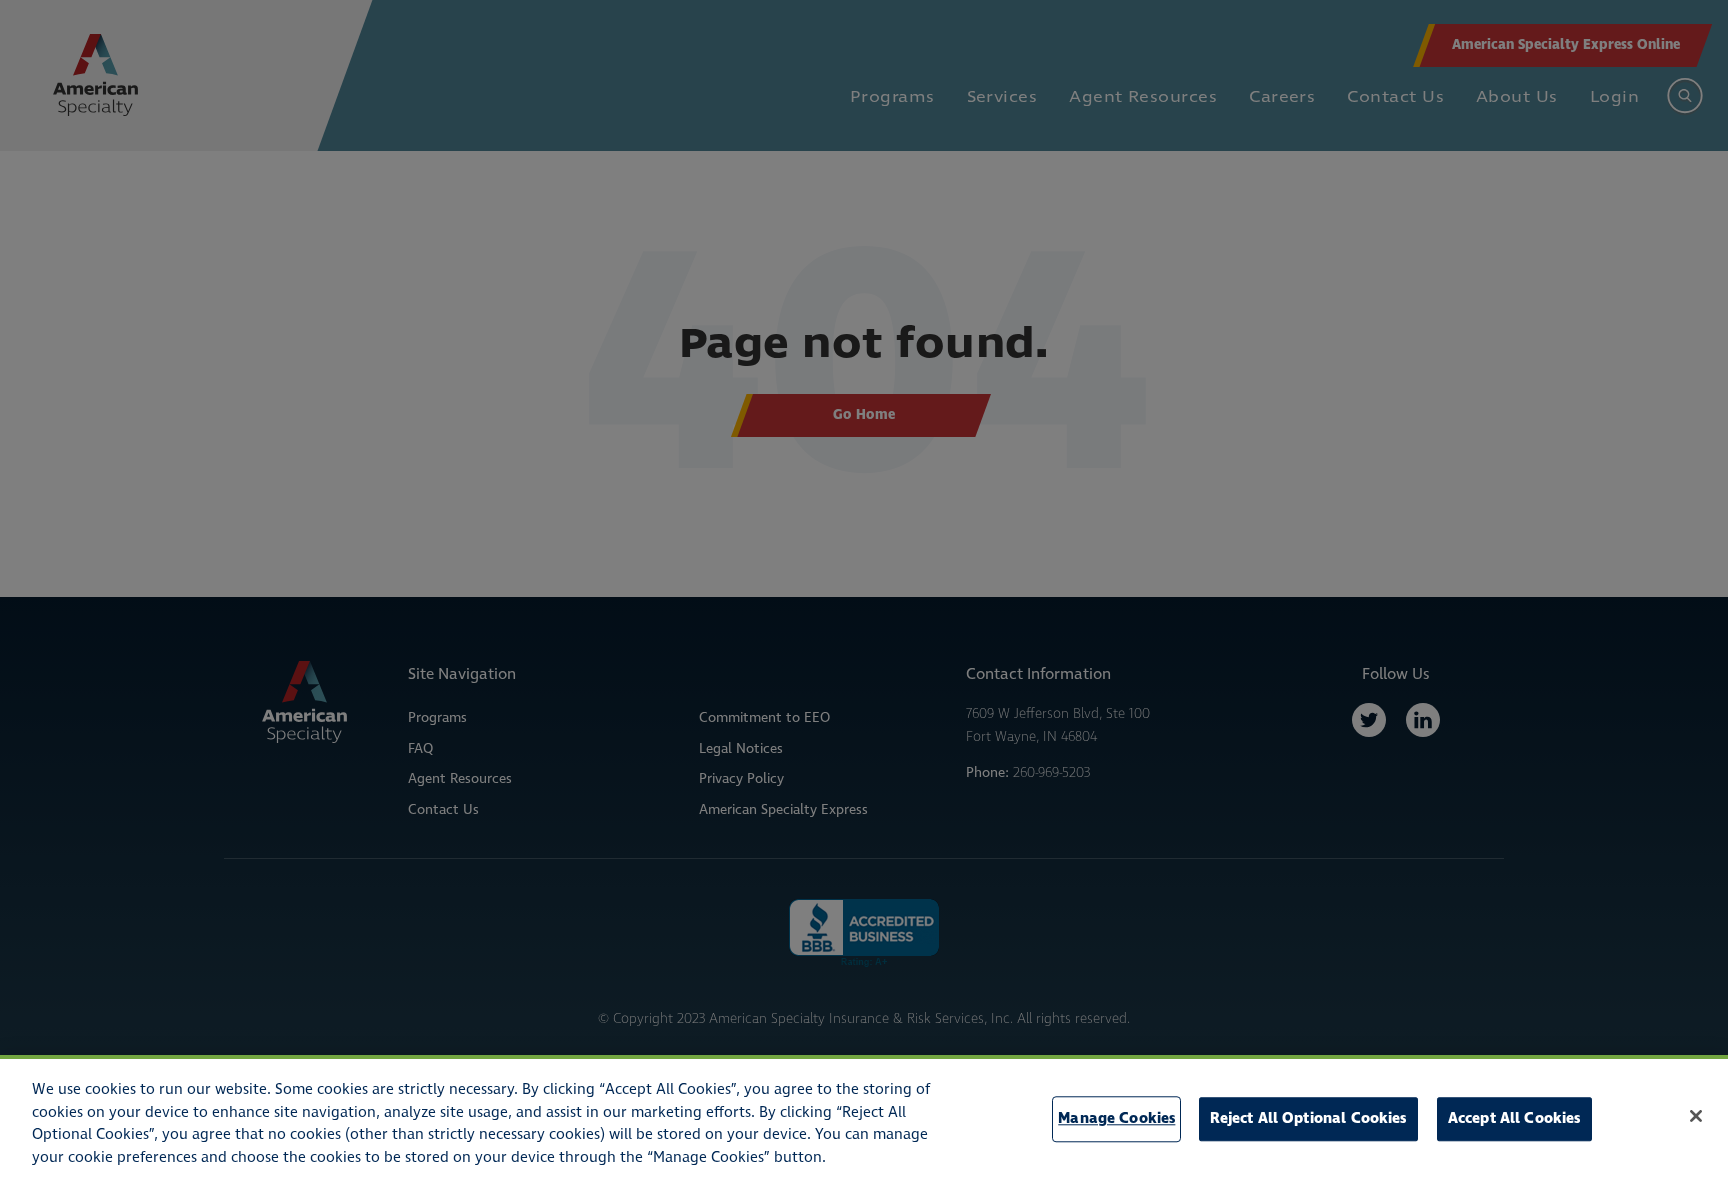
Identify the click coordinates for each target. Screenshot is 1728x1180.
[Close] (1696, 1116)
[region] (864, 1117)
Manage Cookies (1116, 1118)
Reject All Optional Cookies (1308, 1118)
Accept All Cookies (1514, 1118)
